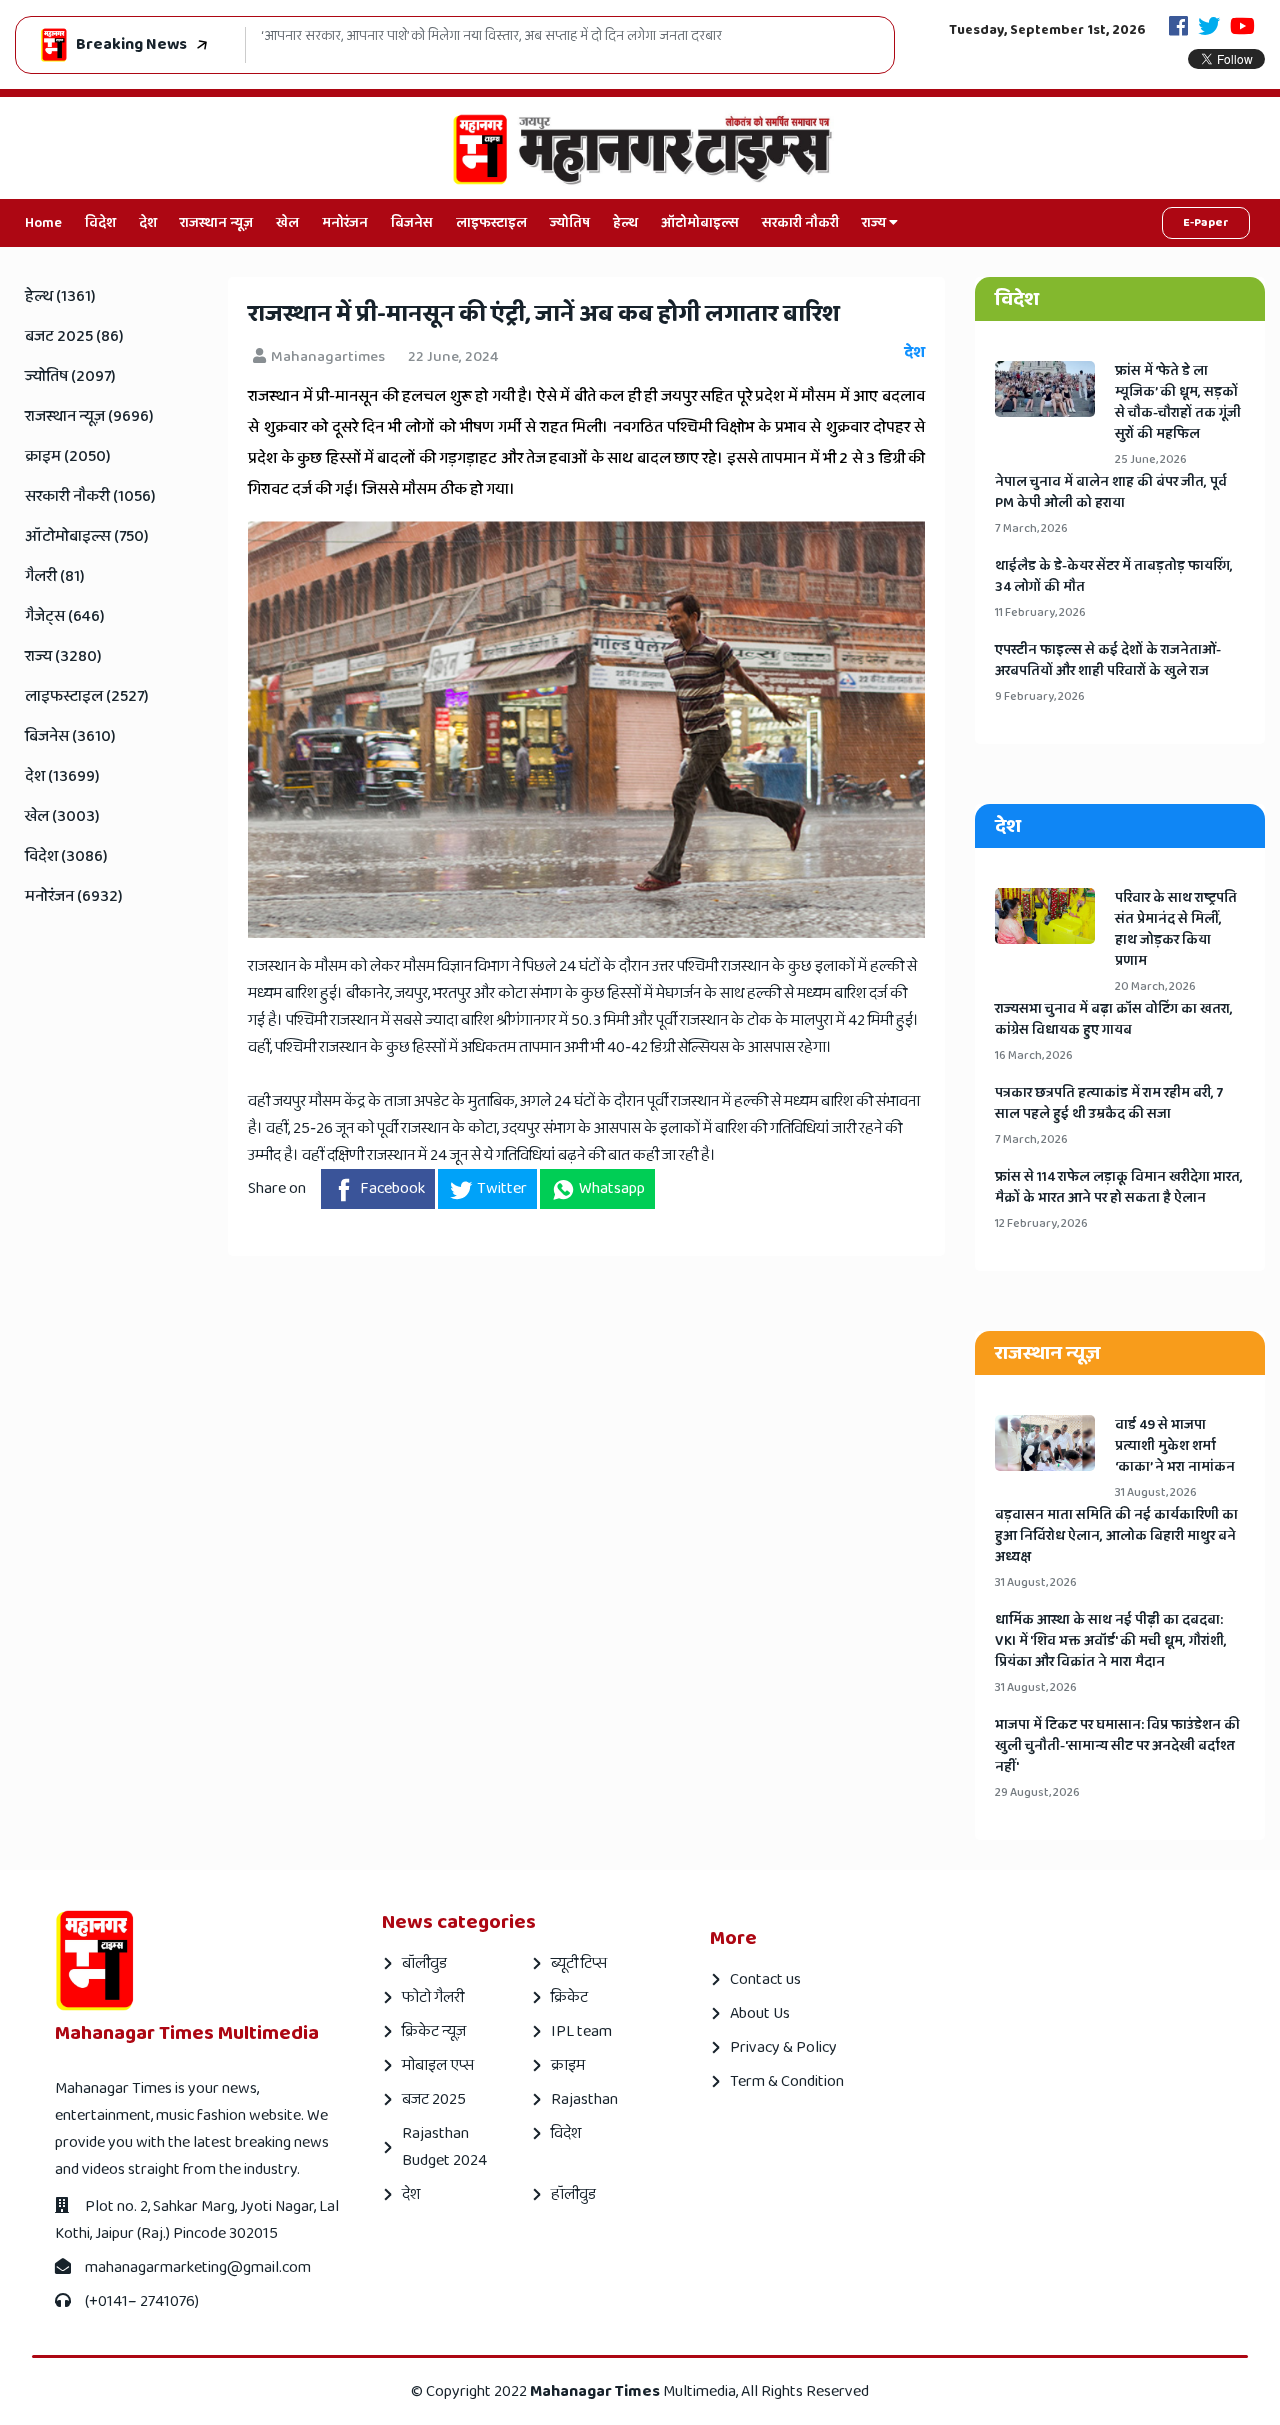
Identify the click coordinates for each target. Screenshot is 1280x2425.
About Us (760, 2013)
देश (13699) (62, 776)
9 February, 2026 (1040, 696)
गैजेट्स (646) (65, 616)
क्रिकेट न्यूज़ (434, 2031)
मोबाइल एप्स (438, 2065)
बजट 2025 (434, 2099)
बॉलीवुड (424, 1963)
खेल (287, 223)
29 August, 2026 (1037, 1792)
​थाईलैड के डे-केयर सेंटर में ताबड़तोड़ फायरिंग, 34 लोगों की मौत (1114, 577)
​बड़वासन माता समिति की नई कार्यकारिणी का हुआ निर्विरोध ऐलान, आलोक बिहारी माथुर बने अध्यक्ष (1116, 1536)
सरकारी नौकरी (800, 223)
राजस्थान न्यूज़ (216, 223)
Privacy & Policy (783, 2047)
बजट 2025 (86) (74, 336)
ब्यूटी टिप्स (579, 1963)
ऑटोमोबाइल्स (700, 223)
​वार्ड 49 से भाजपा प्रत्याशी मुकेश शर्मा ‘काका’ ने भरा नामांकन (1175, 1446)
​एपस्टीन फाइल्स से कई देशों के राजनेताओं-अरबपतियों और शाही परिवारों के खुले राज (1108, 661)
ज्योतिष (570, 223)
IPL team (581, 2031)
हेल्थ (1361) (60, 296)
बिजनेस (412, 223)
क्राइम (568, 2065)
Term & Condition (787, 2081)
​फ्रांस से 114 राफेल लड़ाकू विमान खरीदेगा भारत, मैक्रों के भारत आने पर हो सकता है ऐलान (1119, 1188)
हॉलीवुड (573, 2194)
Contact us (765, 1979)
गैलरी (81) (55, 576)
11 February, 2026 (1040, 612)
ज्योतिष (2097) (70, 376)
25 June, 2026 (1151, 459)
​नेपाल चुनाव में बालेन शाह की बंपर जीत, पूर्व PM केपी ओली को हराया (1111, 493)
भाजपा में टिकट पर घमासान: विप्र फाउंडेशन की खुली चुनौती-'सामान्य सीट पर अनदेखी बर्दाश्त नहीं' (1117, 1746)
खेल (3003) (62, 816)
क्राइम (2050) (68, 456)
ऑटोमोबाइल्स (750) (87, 536)
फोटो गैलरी (433, 1997)
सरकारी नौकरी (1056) (90, 496)
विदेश (100, 223)
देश (148, 223)
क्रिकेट (569, 1997)
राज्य (875, 223)
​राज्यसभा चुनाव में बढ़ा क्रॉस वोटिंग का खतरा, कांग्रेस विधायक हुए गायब (1114, 1020)
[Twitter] (1209, 28)
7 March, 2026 (1031, 528)
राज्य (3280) (63, 656)
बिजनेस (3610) (70, 736)
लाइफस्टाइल (491, 223)
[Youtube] (1242, 28)
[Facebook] (1178, 28)
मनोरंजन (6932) (74, 896)
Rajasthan (584, 2099)
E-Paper (1206, 222)
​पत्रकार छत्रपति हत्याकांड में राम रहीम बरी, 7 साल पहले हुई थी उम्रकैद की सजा (1109, 1104)
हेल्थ (625, 223)
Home (43, 223)
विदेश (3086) (66, 856)
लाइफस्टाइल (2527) (87, 696)
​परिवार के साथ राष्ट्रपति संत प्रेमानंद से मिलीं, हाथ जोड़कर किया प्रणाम (1176, 930)
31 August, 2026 (1156, 1492)
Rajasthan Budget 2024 (444, 2147)
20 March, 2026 (1155, 986)
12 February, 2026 (1041, 1223)
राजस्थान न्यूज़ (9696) (89, 416)
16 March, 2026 (1034, 1055)
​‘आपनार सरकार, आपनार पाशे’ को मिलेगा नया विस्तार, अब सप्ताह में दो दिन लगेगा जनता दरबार (491, 36)
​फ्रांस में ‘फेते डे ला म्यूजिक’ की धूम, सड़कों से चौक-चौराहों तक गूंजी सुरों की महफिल (1178, 403)
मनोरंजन (345, 223)
